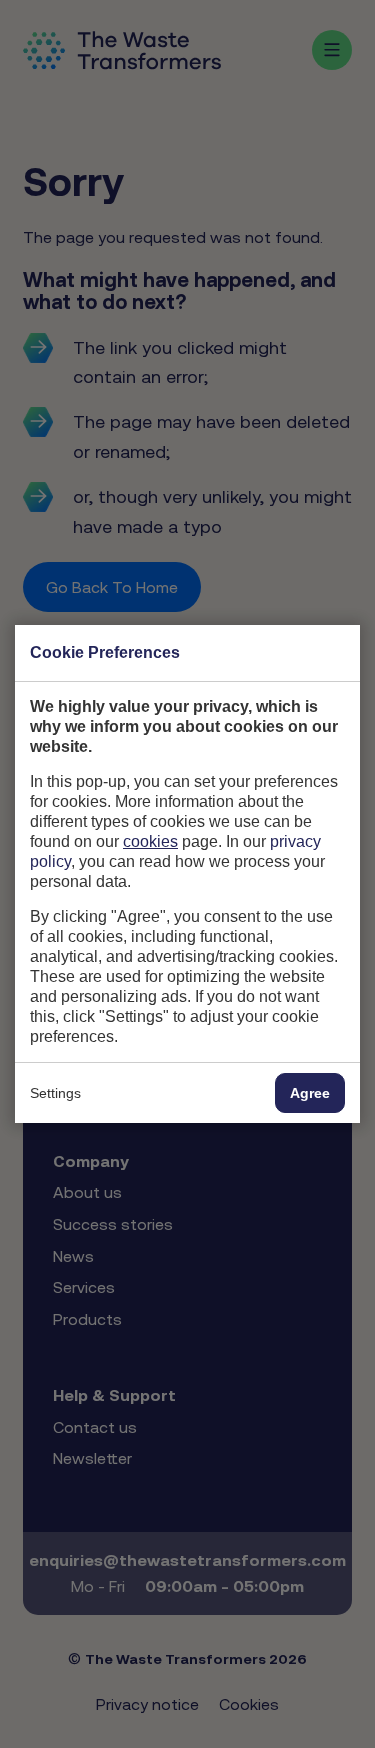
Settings (55, 1093)
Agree (310, 1093)
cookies (150, 841)
